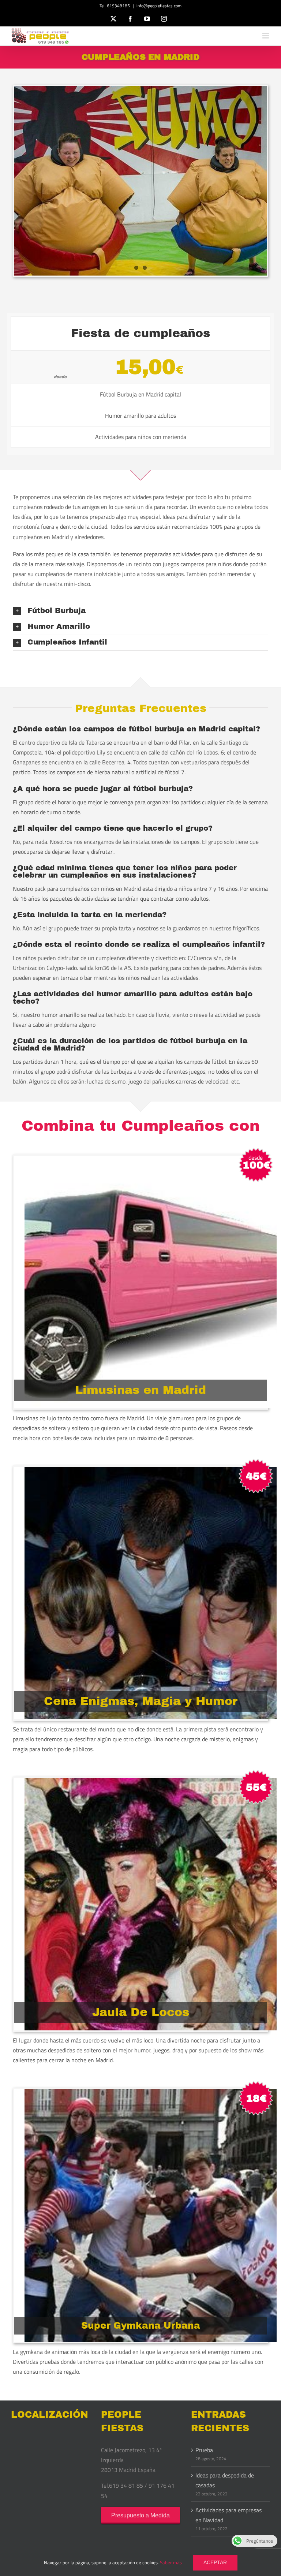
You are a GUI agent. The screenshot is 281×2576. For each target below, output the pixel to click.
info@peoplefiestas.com (159, 6)
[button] (140, 611)
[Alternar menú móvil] (266, 36)
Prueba (204, 2450)
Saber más (171, 2562)
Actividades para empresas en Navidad (228, 2515)
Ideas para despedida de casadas (225, 2480)
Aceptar (215, 2562)
